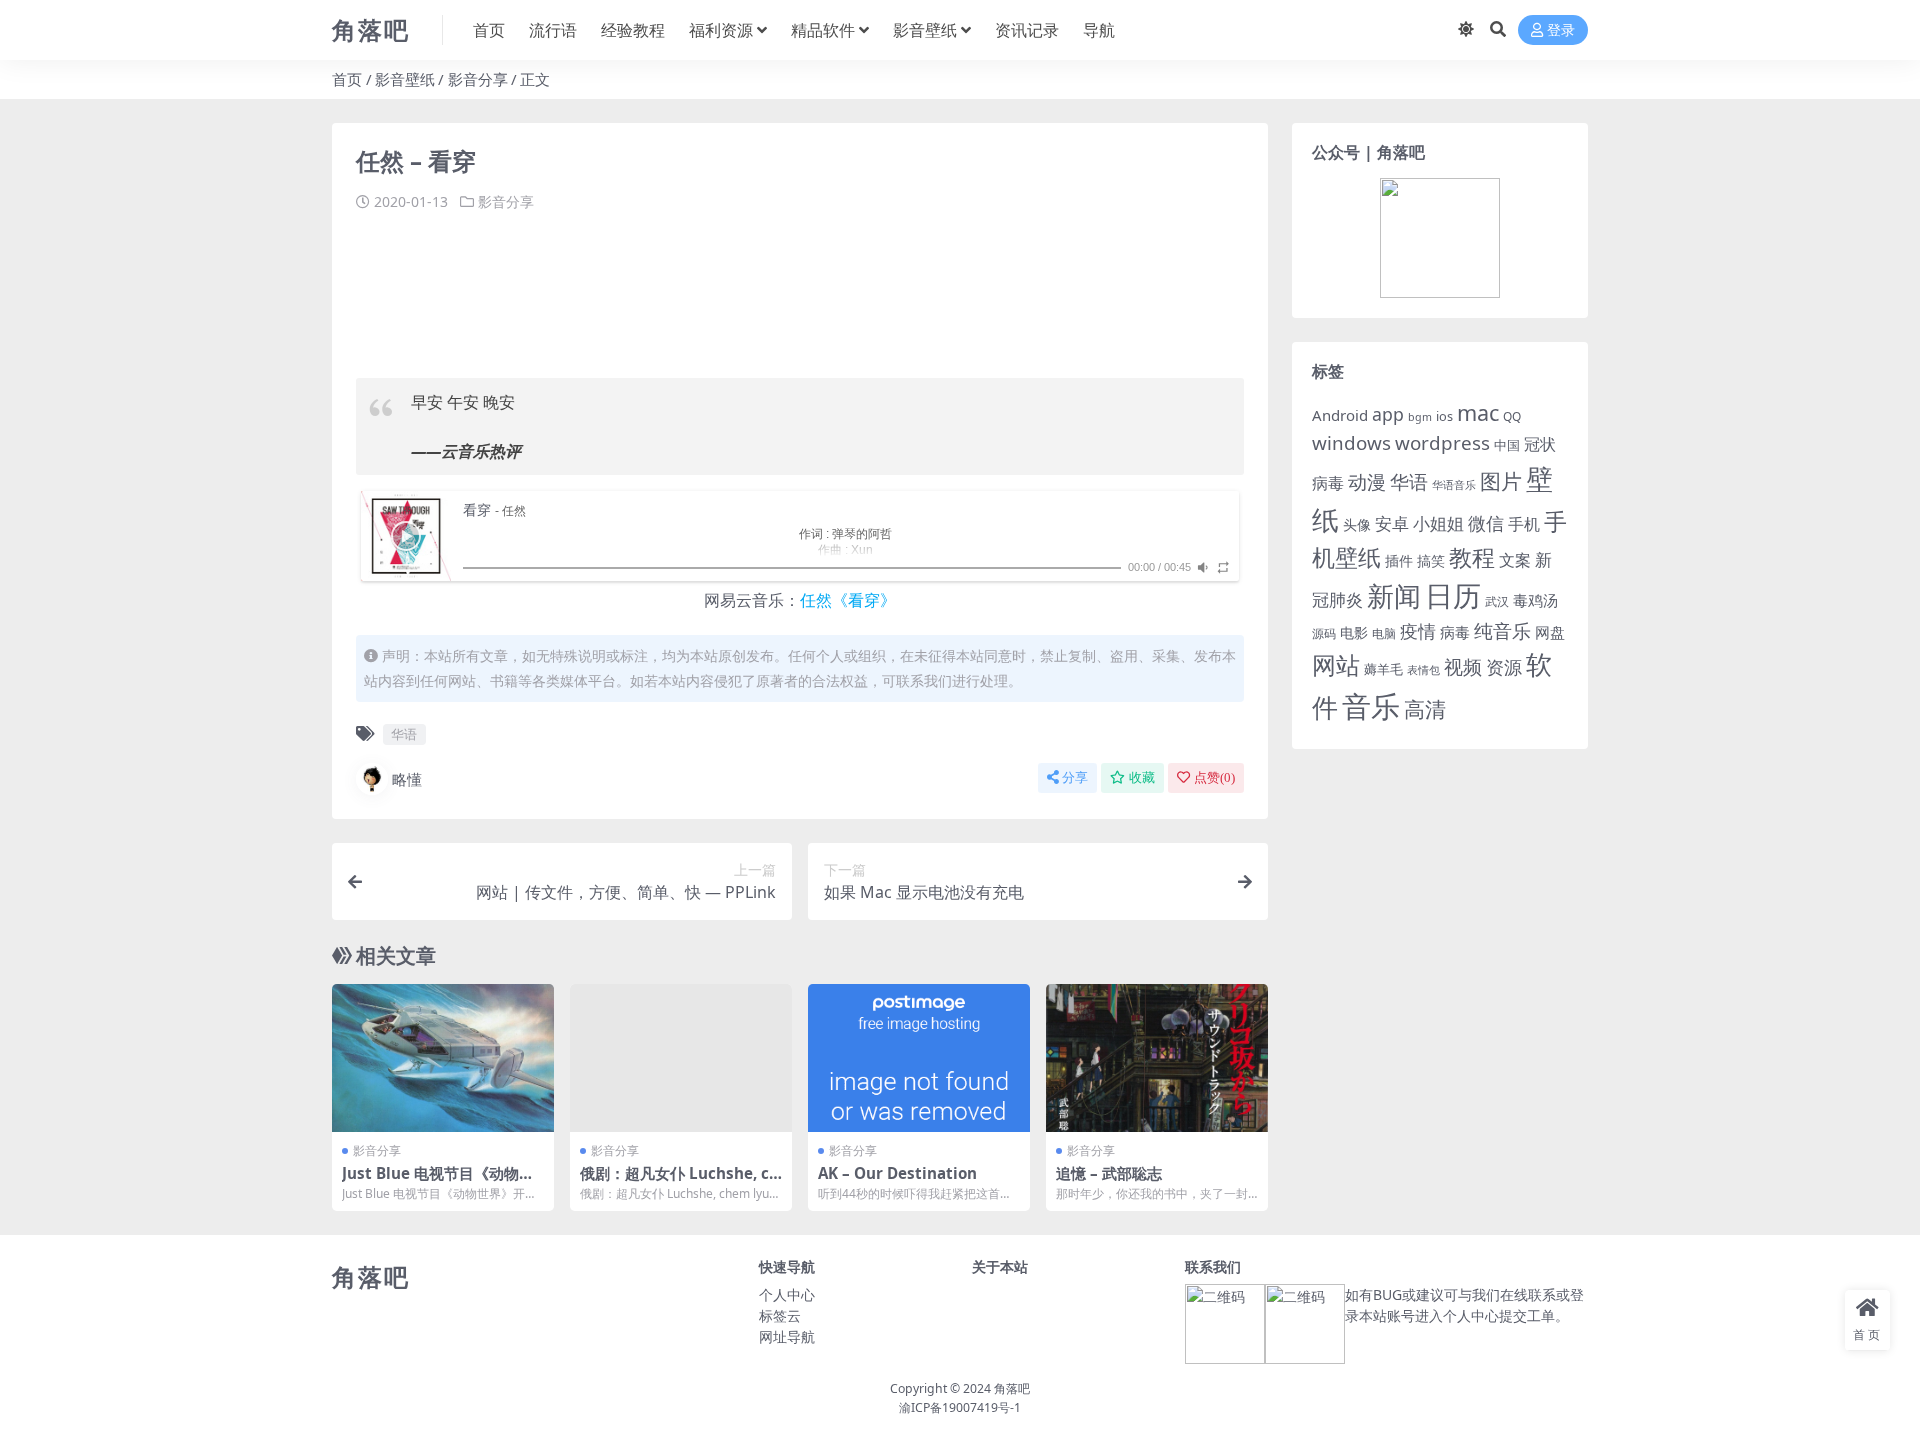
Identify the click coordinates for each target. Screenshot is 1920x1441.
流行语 (553, 30)
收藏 (1142, 777)
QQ (1512, 416)
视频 (1463, 667)
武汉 (1497, 601)
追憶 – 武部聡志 (1109, 1173)
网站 (1336, 665)
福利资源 (721, 30)
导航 (1099, 30)
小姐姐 (1438, 523)
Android (1340, 415)
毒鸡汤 (1535, 600)
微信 (1486, 522)
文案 (1515, 560)
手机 (1524, 524)
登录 (1561, 30)
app (1388, 414)
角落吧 (1012, 1388)
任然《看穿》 (848, 600)
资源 (1504, 666)
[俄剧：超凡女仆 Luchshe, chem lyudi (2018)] (681, 1058)
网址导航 (787, 1336)
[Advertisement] (720, 288)
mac (1478, 412)
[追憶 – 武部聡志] (1157, 1058)
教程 (1472, 557)
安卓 (1392, 523)
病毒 (1455, 632)
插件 (1399, 560)
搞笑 (1431, 560)
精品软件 (823, 30)
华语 (404, 734)
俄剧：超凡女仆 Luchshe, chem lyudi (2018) (679, 1182)
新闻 (1394, 595)
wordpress (1442, 443)
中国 (1507, 445)
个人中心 (787, 1294)
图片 (1501, 481)
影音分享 (478, 79)
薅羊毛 (1383, 669)
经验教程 (633, 30)
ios (1444, 416)
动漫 (1367, 481)
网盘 (1550, 632)
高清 (1425, 709)
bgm (1420, 417)
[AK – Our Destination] (919, 1058)
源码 (1324, 633)
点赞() (1214, 777)
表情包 (1423, 670)
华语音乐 (1454, 484)
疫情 (1418, 631)
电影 (1354, 632)
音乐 (1371, 706)
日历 (1453, 595)
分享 (1075, 777)
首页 (489, 30)
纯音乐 (1502, 630)
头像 (1357, 524)
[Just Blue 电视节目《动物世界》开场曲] (443, 1058)
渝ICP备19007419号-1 (960, 1407)
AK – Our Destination (897, 1173)
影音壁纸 (925, 30)
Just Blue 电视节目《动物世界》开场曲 (438, 1182)
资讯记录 (1027, 30)
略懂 (407, 779)
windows (1351, 443)
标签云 (780, 1315)
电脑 (1384, 633)
